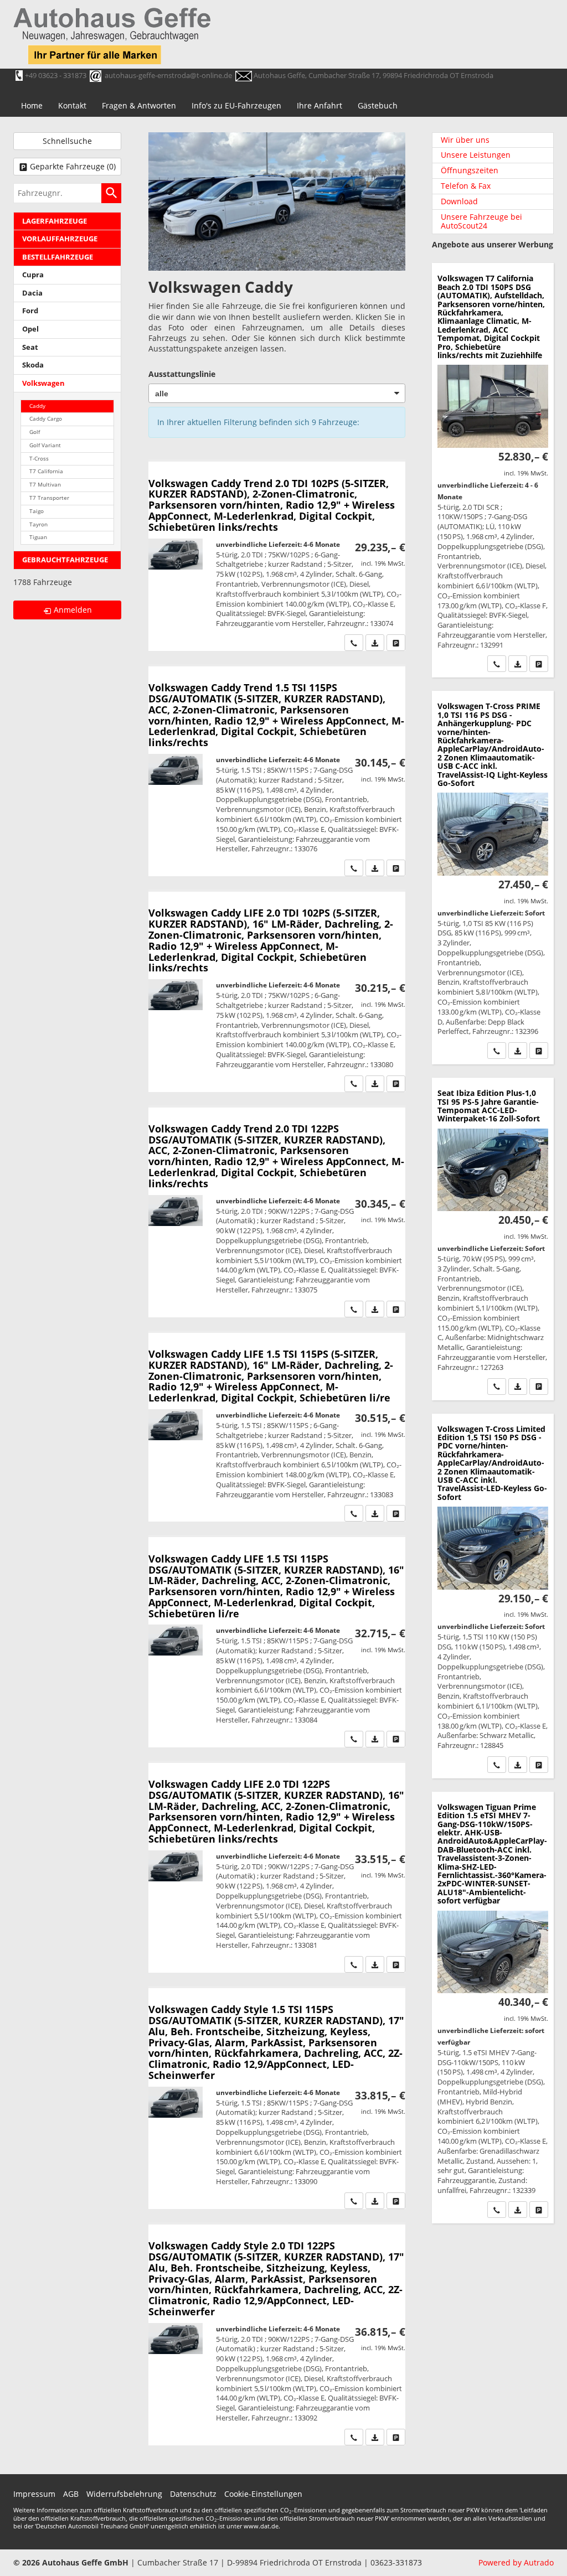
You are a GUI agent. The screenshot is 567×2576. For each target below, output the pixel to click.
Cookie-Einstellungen (263, 2494)
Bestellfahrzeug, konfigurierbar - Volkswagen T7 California (493, 470)
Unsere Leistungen (476, 155)
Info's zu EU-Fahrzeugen (236, 105)
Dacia (32, 293)
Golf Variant (45, 445)
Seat (30, 347)
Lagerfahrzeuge (55, 221)
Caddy (37, 406)
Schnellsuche (67, 141)
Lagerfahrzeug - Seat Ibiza (493, 1239)
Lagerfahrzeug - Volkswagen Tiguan (493, 2008)
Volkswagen (43, 383)
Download (459, 201)
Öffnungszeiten (470, 170)
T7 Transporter (49, 498)
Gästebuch (378, 105)
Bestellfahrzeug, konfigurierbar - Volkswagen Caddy (277, 556)
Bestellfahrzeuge (58, 257)
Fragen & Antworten (139, 105)
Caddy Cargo (46, 419)
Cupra (33, 275)
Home (32, 105)
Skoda (33, 365)
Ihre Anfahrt (319, 105)
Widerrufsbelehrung (124, 2494)
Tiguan (38, 537)
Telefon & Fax (466, 186)
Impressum (34, 2494)
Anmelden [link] (73, 610)
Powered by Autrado (516, 2562)
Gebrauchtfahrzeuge (65, 560)
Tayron (38, 524)
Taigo (37, 511)
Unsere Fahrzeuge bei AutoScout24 (481, 221)
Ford (30, 311)
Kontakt (72, 105)
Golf (35, 432)
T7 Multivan (45, 485)
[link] (354, 643)
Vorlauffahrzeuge (60, 239)
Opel (30, 329)
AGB (71, 2494)
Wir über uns (465, 140)
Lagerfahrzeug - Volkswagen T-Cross (493, 878)
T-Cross (39, 459)
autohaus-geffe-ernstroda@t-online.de (168, 75)
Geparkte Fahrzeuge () (73, 166)
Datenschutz (193, 2494)
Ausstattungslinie (182, 374)
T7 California (46, 471)
